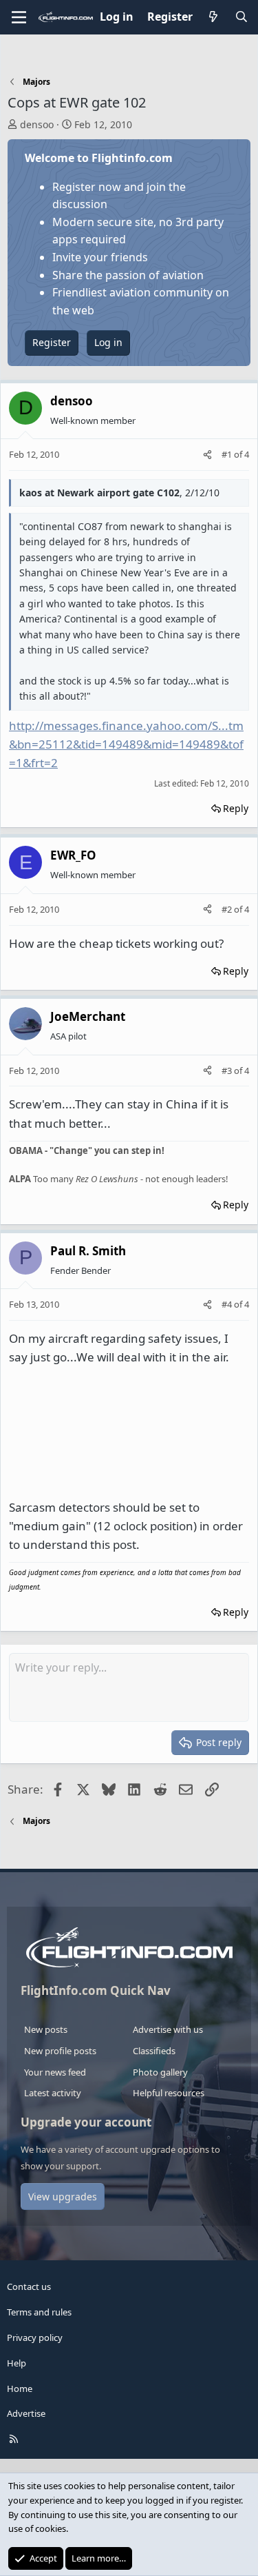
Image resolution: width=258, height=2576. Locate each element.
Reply (236, 808)
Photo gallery (160, 2072)
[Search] (241, 17)
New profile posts (60, 2051)
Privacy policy (35, 2337)
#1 (228, 454)
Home (20, 2389)
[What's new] (214, 17)
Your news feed (55, 2072)
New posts (46, 2029)
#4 (228, 1304)
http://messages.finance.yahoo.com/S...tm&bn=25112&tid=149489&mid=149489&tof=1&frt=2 (126, 744)
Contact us (29, 2286)
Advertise (26, 2413)
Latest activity (53, 2093)
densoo (37, 124)
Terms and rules (39, 2312)
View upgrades (63, 2197)
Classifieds (154, 2051)
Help (17, 2363)
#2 (228, 909)
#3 (228, 1071)
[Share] (207, 455)
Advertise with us (168, 2029)
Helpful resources (169, 2093)
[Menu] (19, 17)
